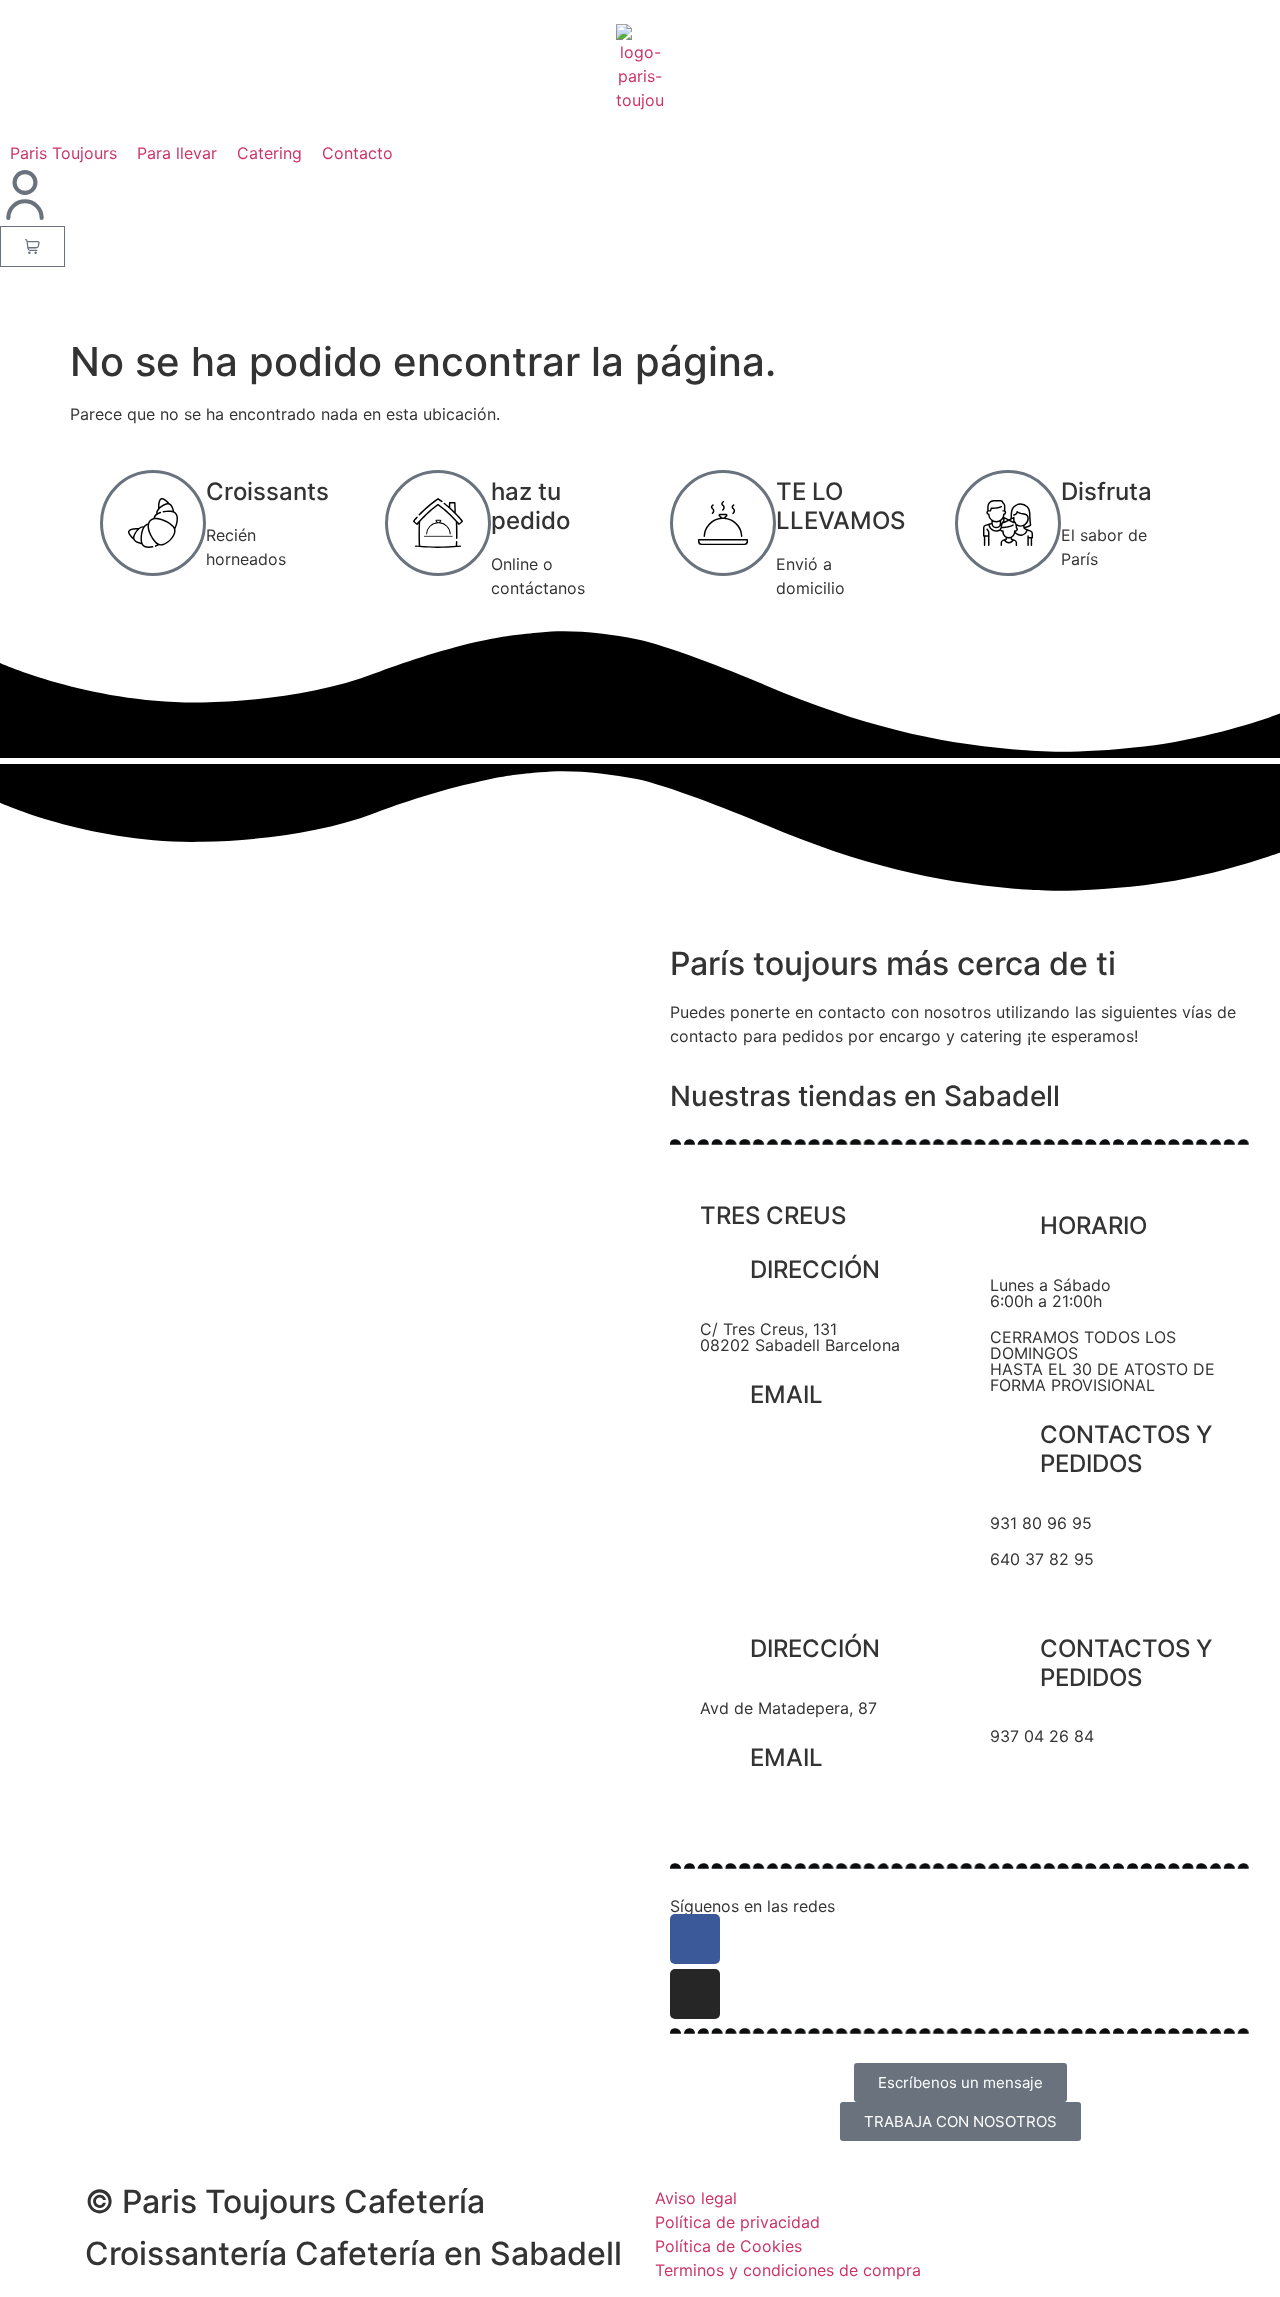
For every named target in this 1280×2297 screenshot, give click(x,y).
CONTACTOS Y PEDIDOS (1126, 1449)
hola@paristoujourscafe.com (808, 1454)
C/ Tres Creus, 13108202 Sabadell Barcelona (800, 1337)
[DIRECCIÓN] (725, 1273)
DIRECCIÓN (815, 1269)
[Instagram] (695, 1994)
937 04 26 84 (1042, 1736)
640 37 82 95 (1042, 1559)
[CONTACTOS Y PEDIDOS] (1015, 1438)
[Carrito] (32, 246)
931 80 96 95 (1041, 1523)
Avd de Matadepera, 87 (788, 1708)
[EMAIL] (725, 1398)
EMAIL (786, 1394)
